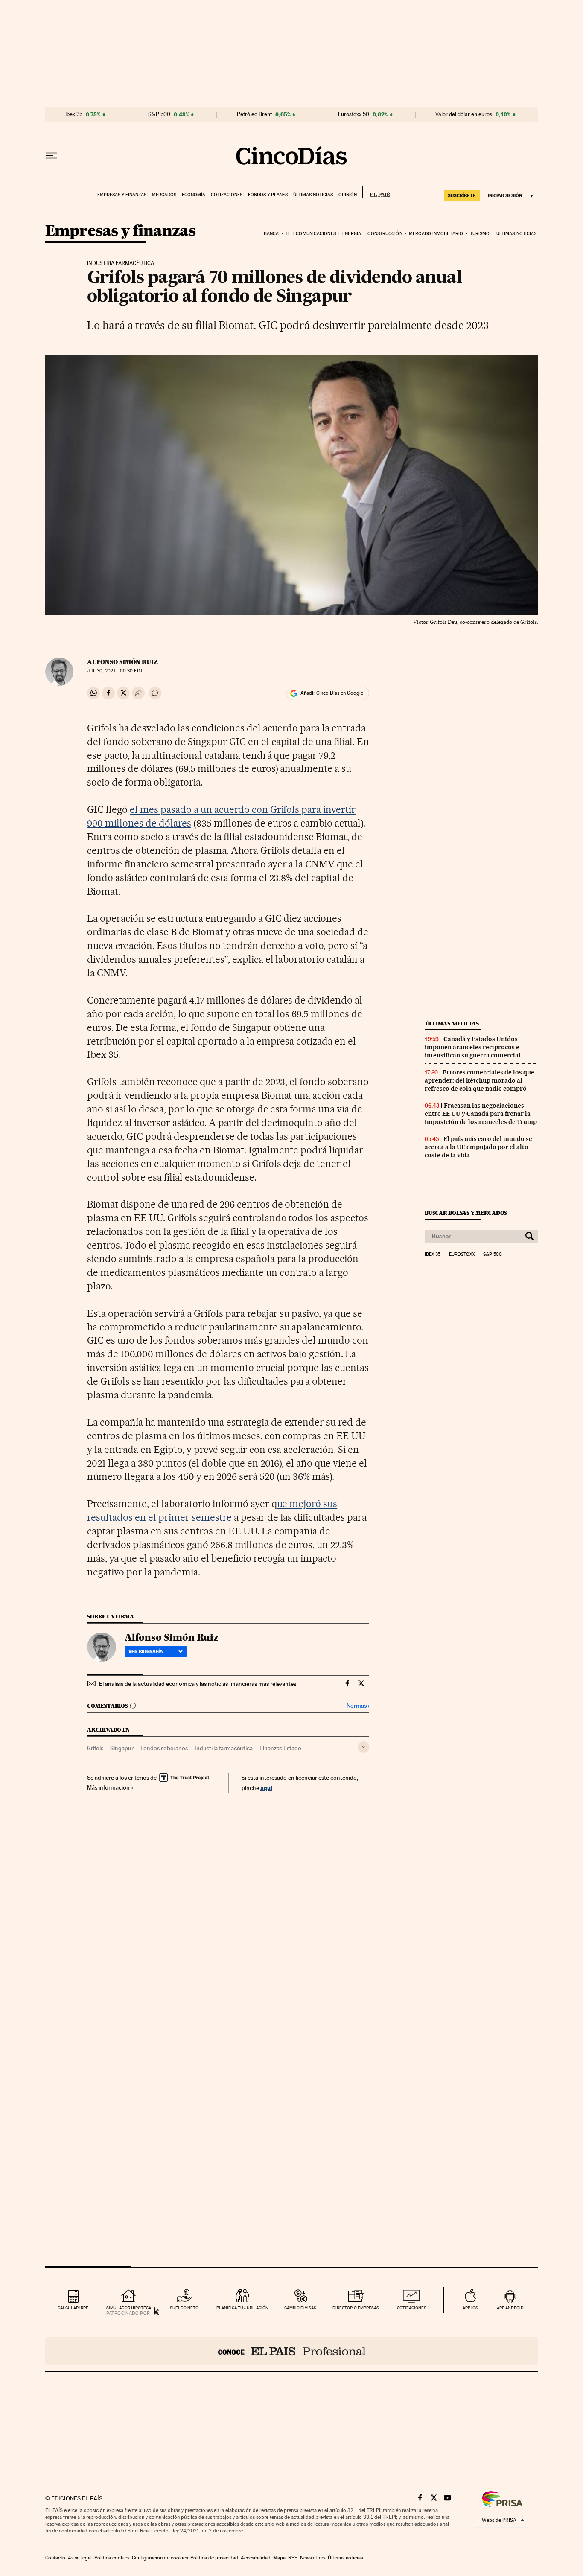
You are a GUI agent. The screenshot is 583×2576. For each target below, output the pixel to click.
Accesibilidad (256, 2558)
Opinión (348, 195)
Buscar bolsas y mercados (466, 1213)
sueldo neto (184, 2308)
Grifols (95, 1748)
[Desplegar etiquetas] (363, 1747)
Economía (194, 195)
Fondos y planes (268, 195)
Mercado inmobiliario (436, 234)
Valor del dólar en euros (464, 114)
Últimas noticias (313, 195)
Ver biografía (146, 1651)
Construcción (385, 234)
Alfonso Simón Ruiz (122, 662)
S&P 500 (159, 114)
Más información (108, 1787)
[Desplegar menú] (51, 156)
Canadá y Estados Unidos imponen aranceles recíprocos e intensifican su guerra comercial (473, 1047)
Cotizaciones (227, 195)
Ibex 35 (74, 114)
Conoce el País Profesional (292, 2351)
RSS (293, 2558)
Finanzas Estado (280, 1748)
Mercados (164, 195)
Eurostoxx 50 (354, 114)
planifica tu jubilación (242, 2308)
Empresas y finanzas (122, 195)
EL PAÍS (376, 192)
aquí (266, 1788)
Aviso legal (80, 2558)
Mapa (279, 2558)
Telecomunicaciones (311, 234)
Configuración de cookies (160, 2558)
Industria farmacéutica (224, 1748)
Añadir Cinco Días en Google (332, 693)
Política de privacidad (214, 2558)
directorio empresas (356, 2308)
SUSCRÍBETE (462, 195)
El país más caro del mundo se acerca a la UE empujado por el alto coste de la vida (478, 1147)
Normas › (358, 1706)
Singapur (122, 1748)
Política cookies (112, 2558)
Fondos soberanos (164, 1748)
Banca (271, 234)
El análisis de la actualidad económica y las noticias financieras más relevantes (198, 1684)
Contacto (55, 2558)
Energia (352, 234)
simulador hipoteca (129, 2308)
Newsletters (313, 2558)
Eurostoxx (462, 1255)
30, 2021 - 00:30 (115, 671)
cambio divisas (300, 2308)
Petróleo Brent (254, 114)
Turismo (480, 234)
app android (510, 2308)
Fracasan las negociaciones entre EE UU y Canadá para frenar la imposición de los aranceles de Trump (481, 1114)
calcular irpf (73, 2308)
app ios (470, 2308)
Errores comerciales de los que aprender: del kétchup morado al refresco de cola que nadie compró (480, 1080)
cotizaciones (412, 2308)
